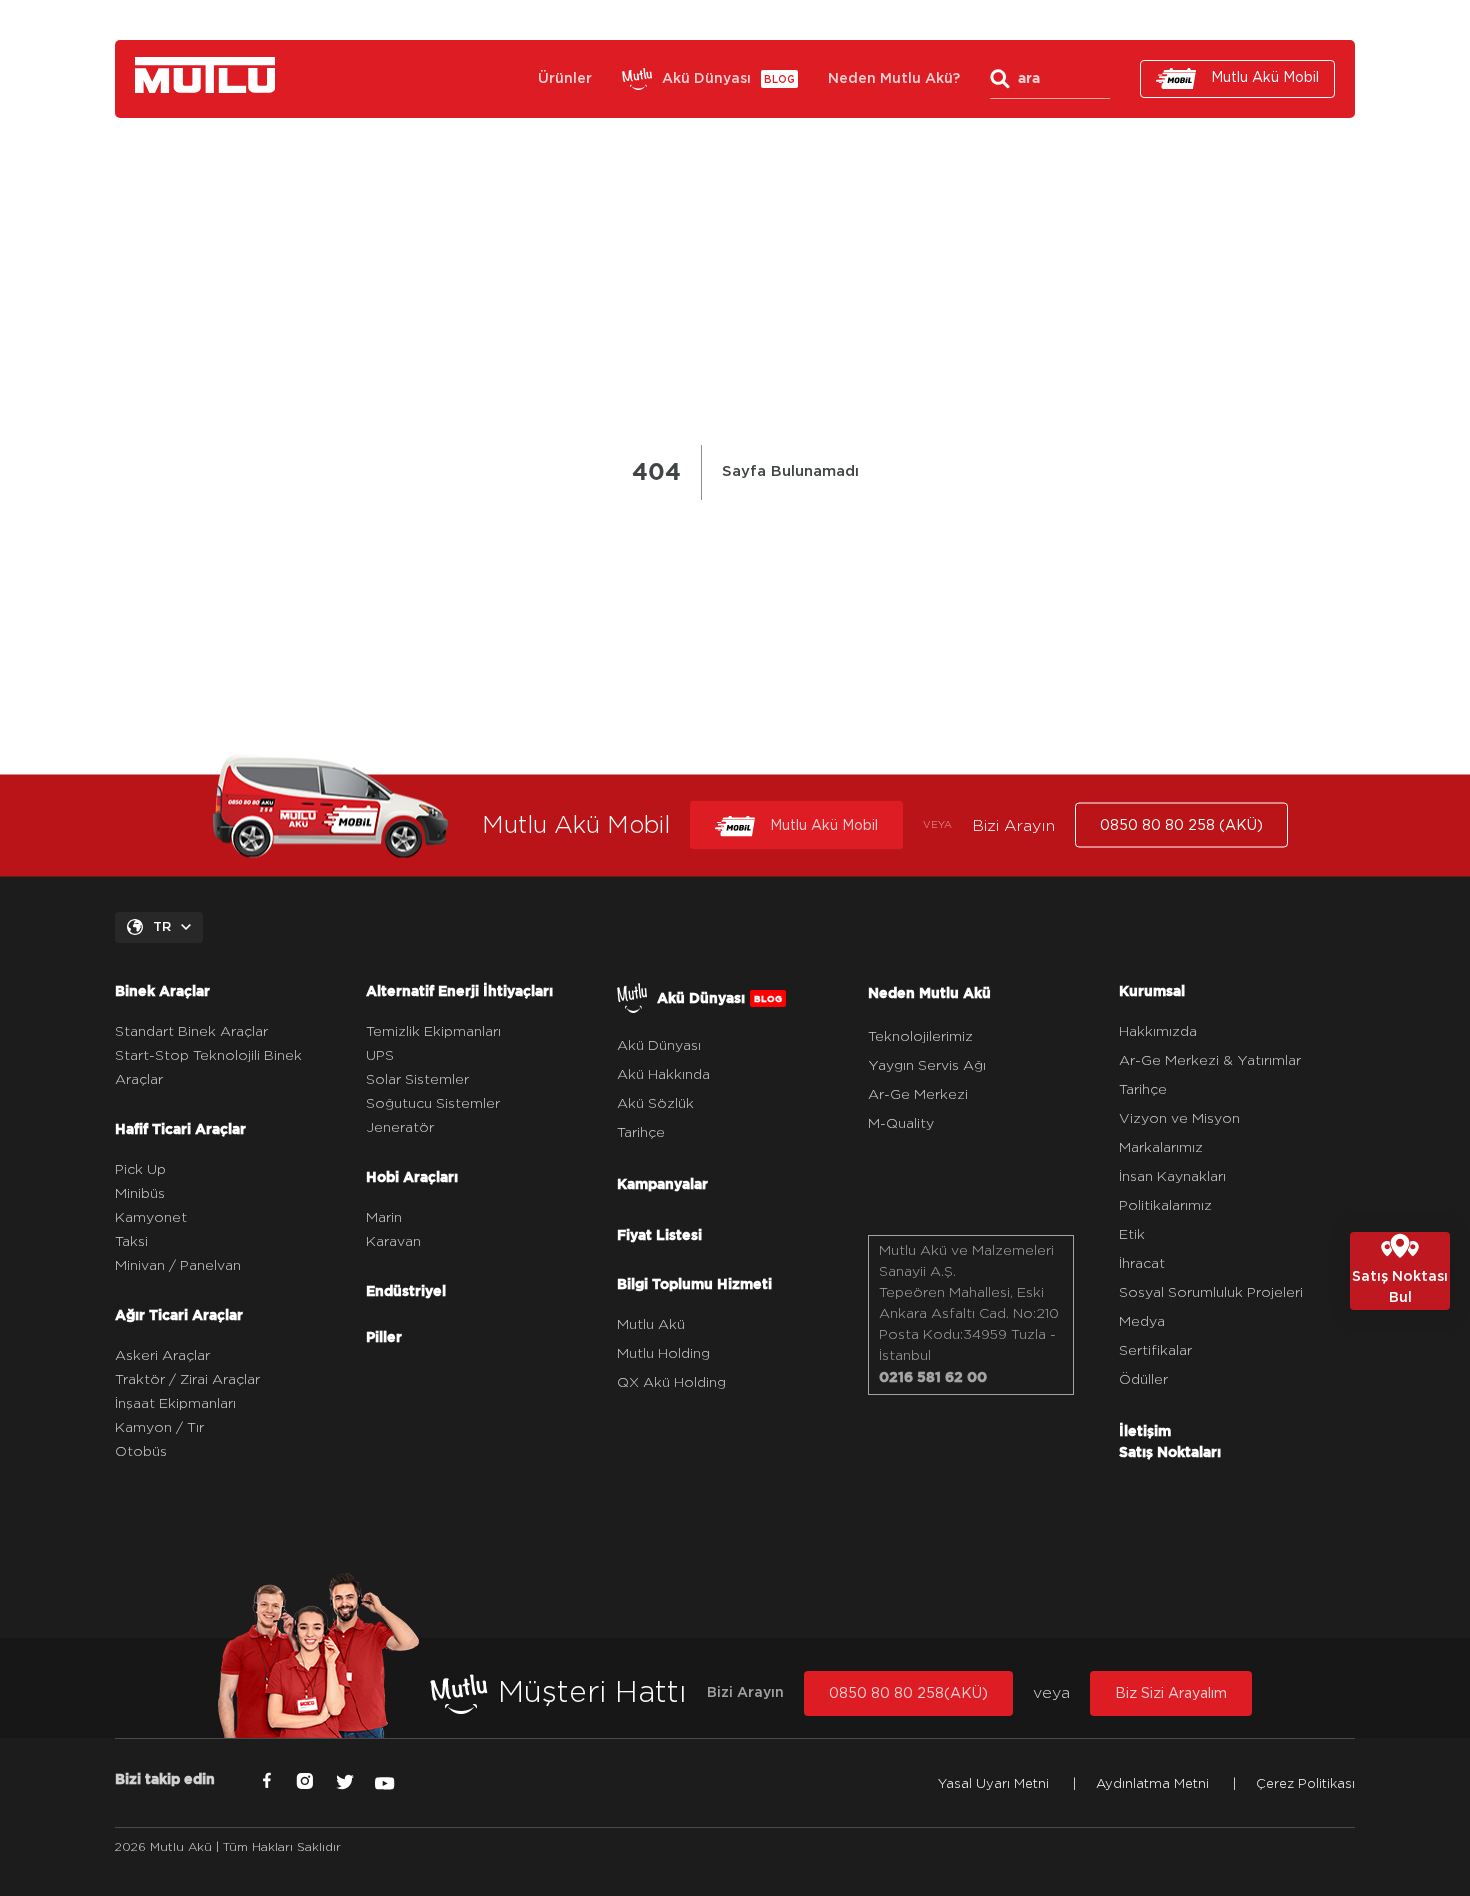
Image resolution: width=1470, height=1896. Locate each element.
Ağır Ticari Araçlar (179, 1315)
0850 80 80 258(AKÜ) (908, 1694)
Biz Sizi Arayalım (1171, 1694)
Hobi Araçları (412, 1177)
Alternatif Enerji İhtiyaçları (459, 991)
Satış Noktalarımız (851, 19)
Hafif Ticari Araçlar (180, 1129)
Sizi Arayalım (715, 19)
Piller (384, 1337)
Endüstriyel (406, 1291)
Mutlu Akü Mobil (1265, 78)
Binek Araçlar (162, 991)
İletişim (1060, 19)
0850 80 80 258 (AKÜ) (1193, 19)
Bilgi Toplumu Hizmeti (694, 1284)
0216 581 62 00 (933, 1377)
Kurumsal (974, 19)
